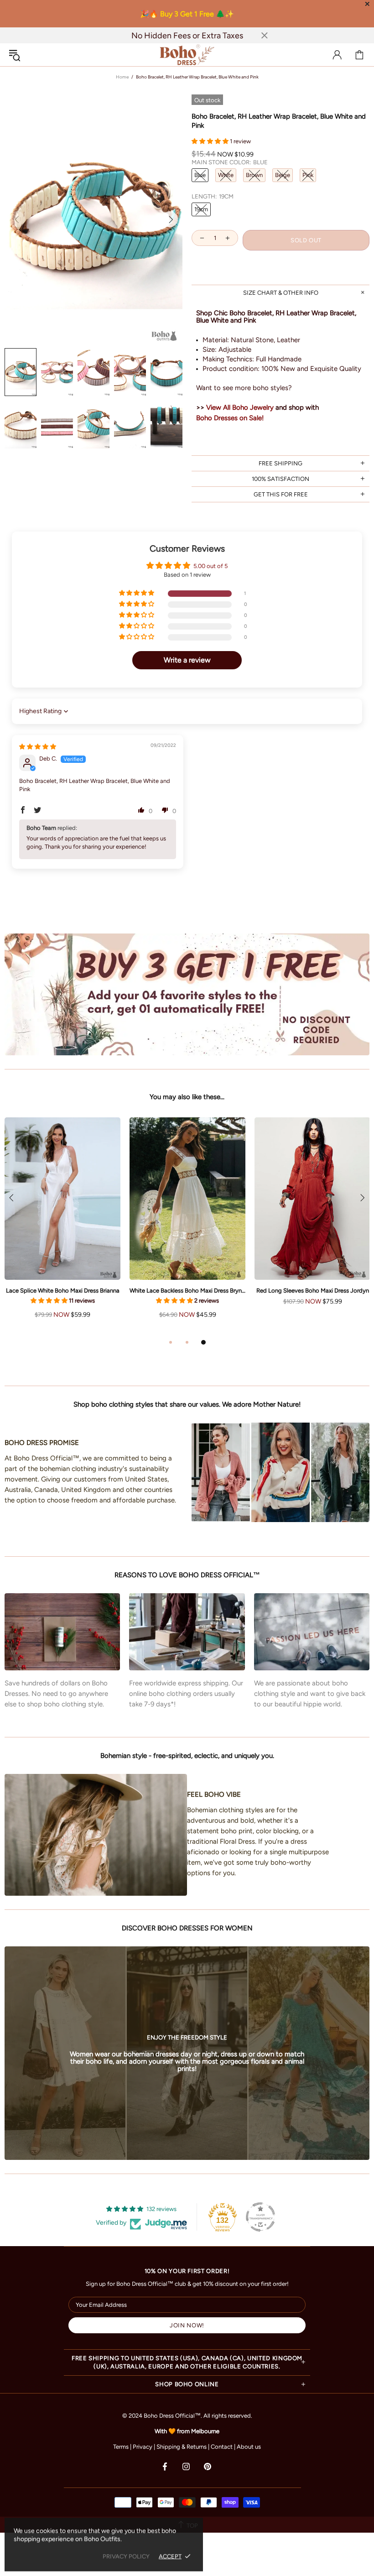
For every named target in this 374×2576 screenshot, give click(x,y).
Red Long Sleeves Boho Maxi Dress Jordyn (313, 1291)
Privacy (143, 2447)
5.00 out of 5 (210, 566)
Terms (121, 2447)
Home (122, 77)
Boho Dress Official (187, 55)
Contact (222, 2447)
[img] (38, 747)
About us (249, 2447)
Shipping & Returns (182, 2447)
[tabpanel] (187, 1227)
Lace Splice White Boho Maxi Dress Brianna (63, 1291)
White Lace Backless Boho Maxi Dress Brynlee (187, 1291)
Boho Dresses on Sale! (230, 418)
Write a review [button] (187, 660)
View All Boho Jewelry (240, 407)
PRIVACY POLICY (126, 2556)
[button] (211, 141)
